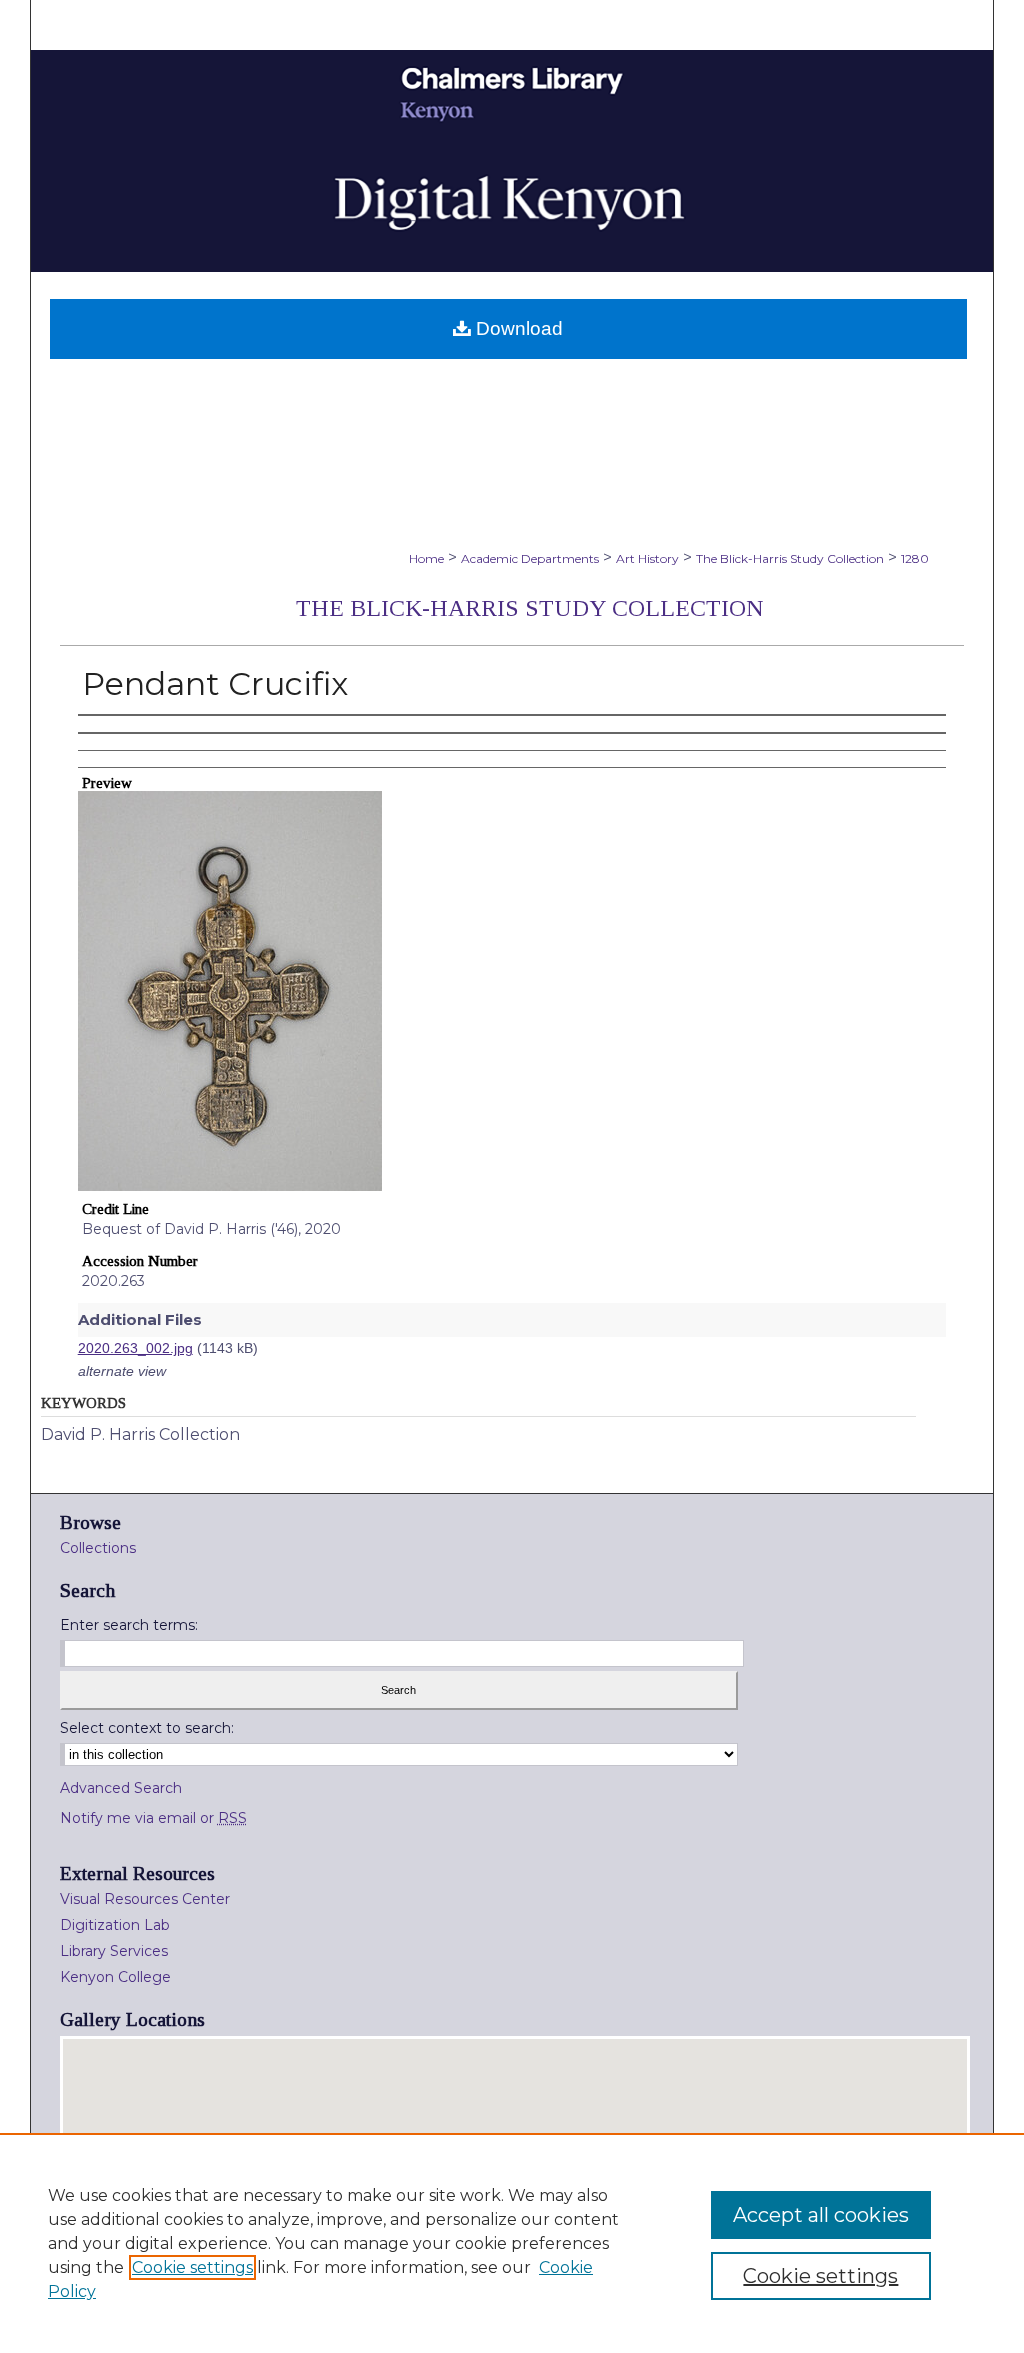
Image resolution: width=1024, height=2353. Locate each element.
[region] (512, 2243)
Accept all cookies (821, 2215)
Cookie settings (192, 2267)
